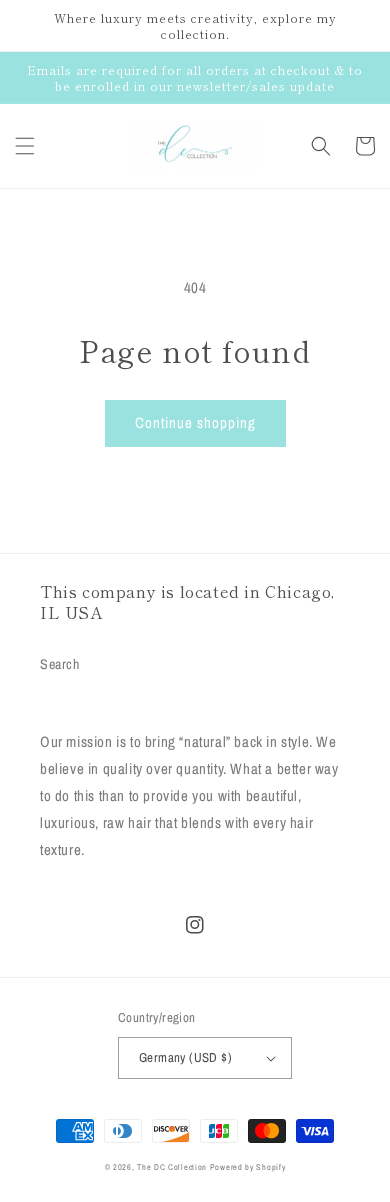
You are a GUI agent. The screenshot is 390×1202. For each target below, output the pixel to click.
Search (60, 664)
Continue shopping (195, 422)
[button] (25, 146)
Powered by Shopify (248, 1167)
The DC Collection (172, 1167)
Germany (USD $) (185, 1057)
